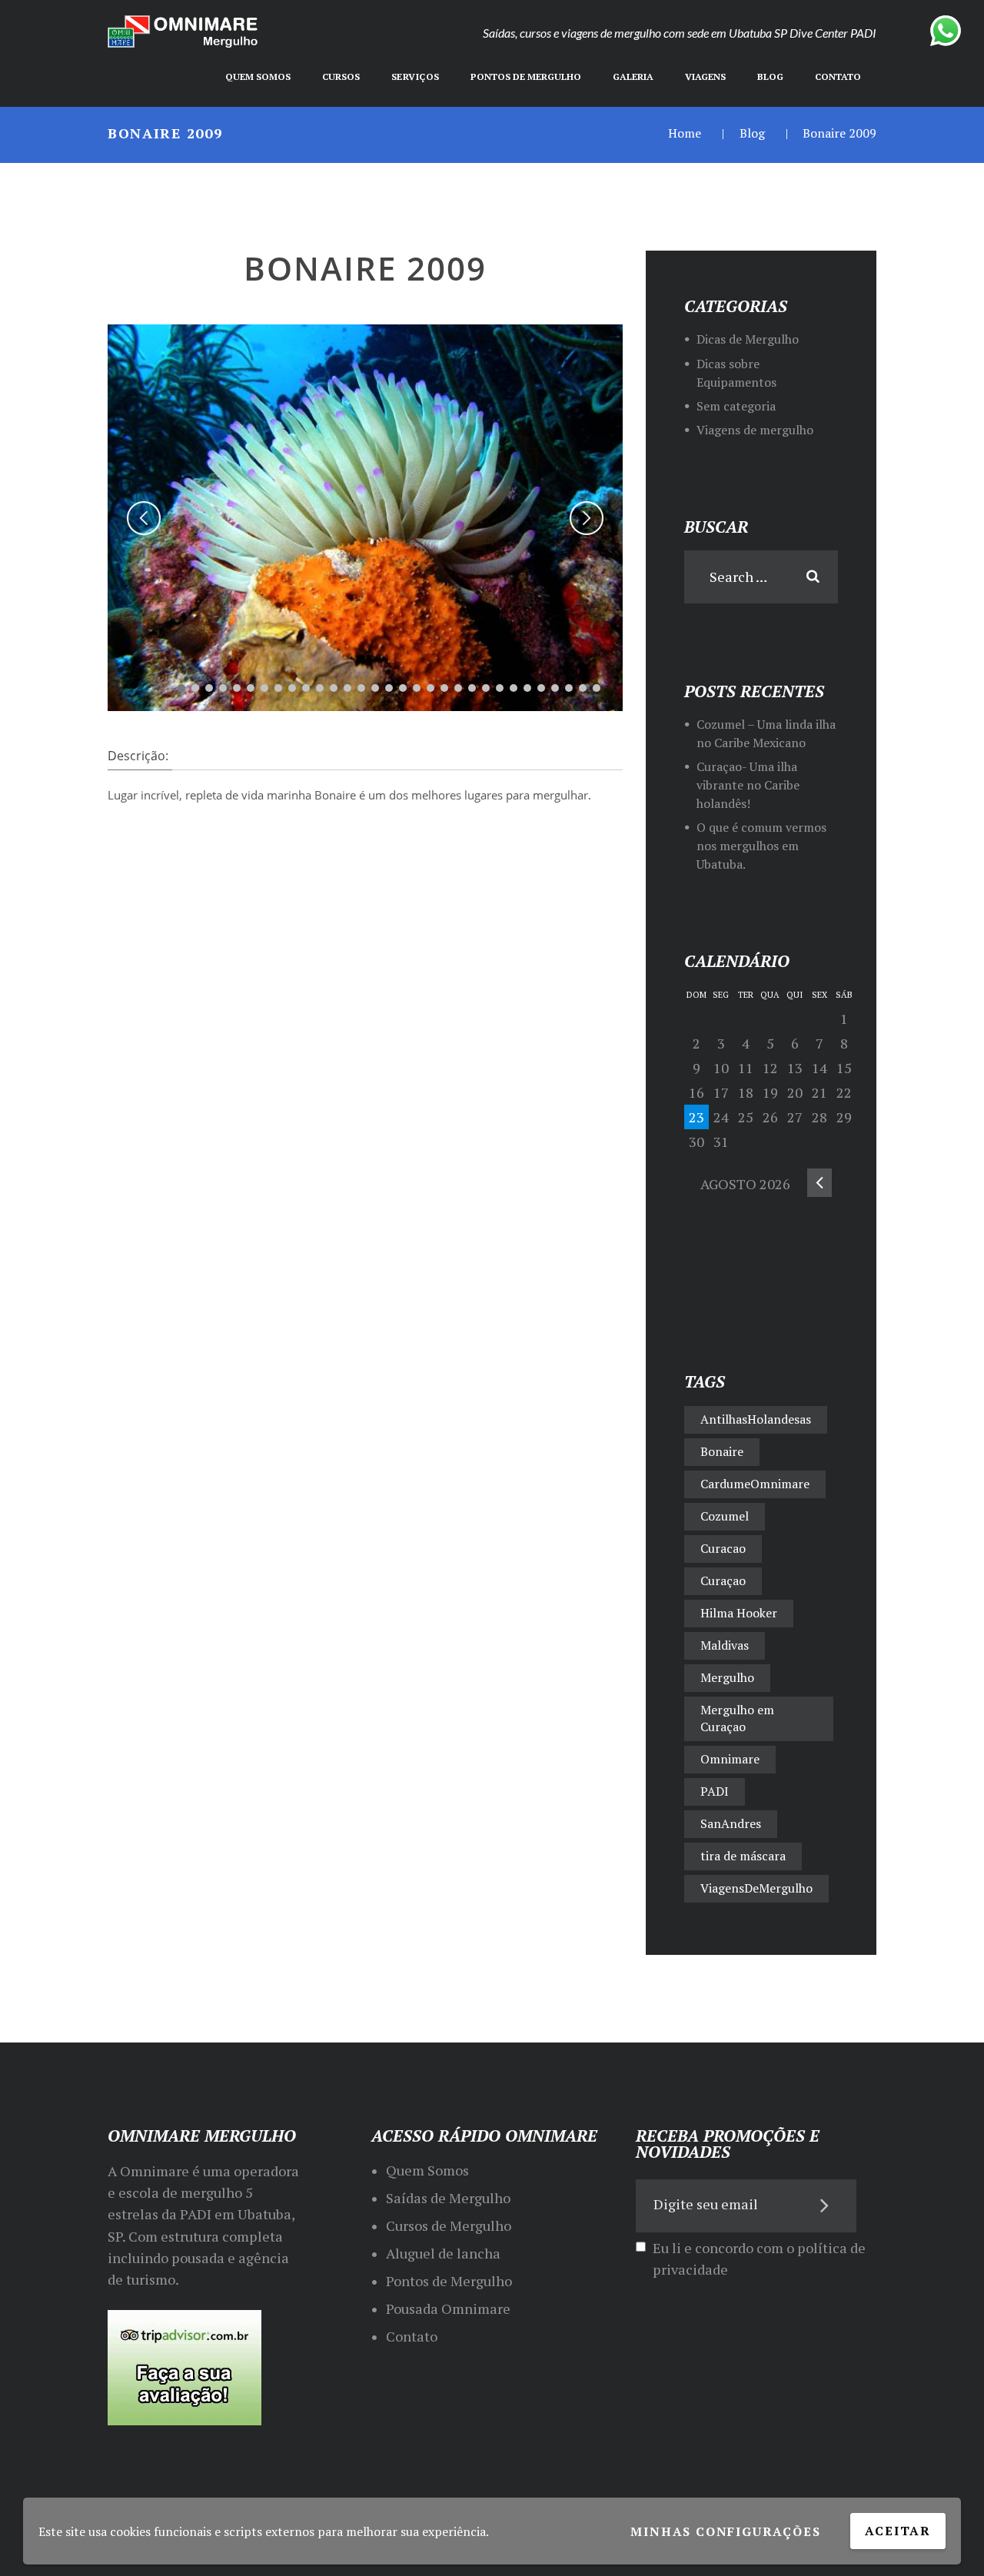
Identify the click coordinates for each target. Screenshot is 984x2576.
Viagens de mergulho (755, 430)
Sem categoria (736, 406)
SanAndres (731, 1823)
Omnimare (730, 1759)
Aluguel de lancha (443, 2253)
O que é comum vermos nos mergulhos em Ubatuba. (761, 846)
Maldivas (725, 1645)
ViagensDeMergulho (756, 1888)
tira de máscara (743, 1856)
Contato (412, 2336)
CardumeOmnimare (755, 1484)
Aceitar (898, 2531)
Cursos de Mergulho (449, 2225)
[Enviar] (825, 2205)
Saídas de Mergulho (448, 2198)
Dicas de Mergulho (748, 339)
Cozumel (725, 1516)
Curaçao (723, 1581)
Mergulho (727, 1677)
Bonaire (722, 1451)
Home (685, 133)
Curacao (723, 1548)
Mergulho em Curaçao (737, 1718)
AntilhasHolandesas (756, 1419)
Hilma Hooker (739, 1613)
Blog (752, 133)
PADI (715, 1791)
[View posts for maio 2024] (819, 1183)
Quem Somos (427, 2170)
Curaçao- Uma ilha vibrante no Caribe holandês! (748, 785)
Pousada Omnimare (448, 2308)
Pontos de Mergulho (449, 2281)
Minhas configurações (725, 2531)
